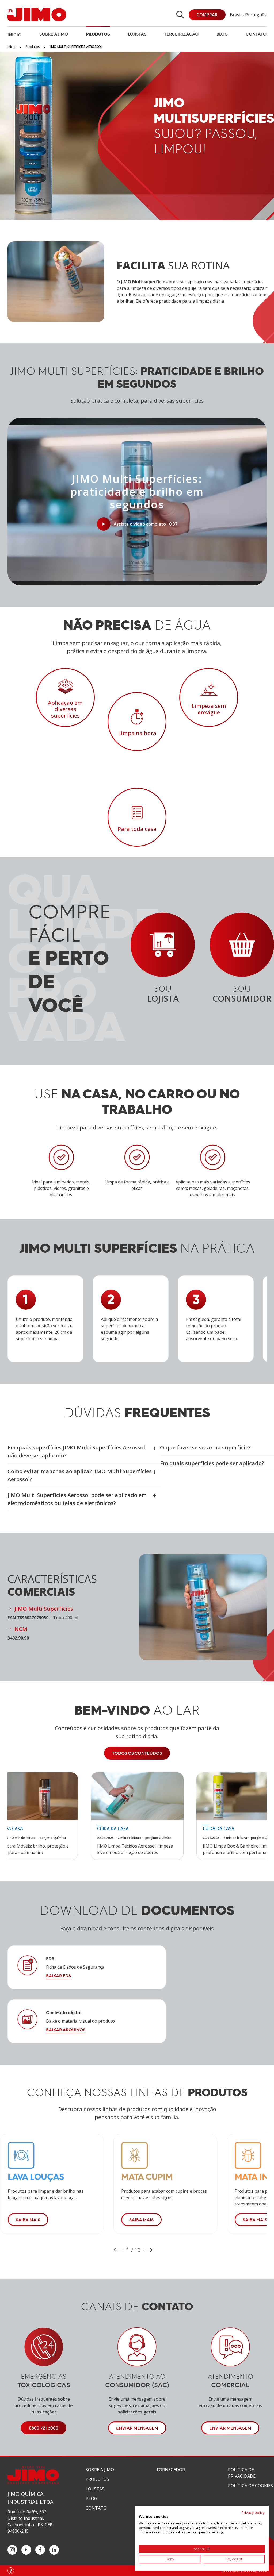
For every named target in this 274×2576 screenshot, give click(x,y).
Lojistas (137, 34)
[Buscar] (180, 15)
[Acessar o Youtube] (26, 2550)
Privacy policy (253, 2513)
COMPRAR (207, 15)
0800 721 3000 (44, 2428)
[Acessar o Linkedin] (54, 2550)
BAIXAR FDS (58, 1976)
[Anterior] (118, 2250)
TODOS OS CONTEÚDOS (137, 1753)
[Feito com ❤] (11, 2571)
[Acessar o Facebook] (40, 2550)
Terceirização (181, 34)
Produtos (98, 34)
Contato (256, 34)
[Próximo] (148, 2250)
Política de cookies (250, 2486)
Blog (222, 34)
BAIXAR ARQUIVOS (66, 2030)
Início (14, 35)
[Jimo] (37, 15)
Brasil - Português (248, 15)
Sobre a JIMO (54, 34)
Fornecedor (171, 2470)
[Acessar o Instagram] (12, 2550)
